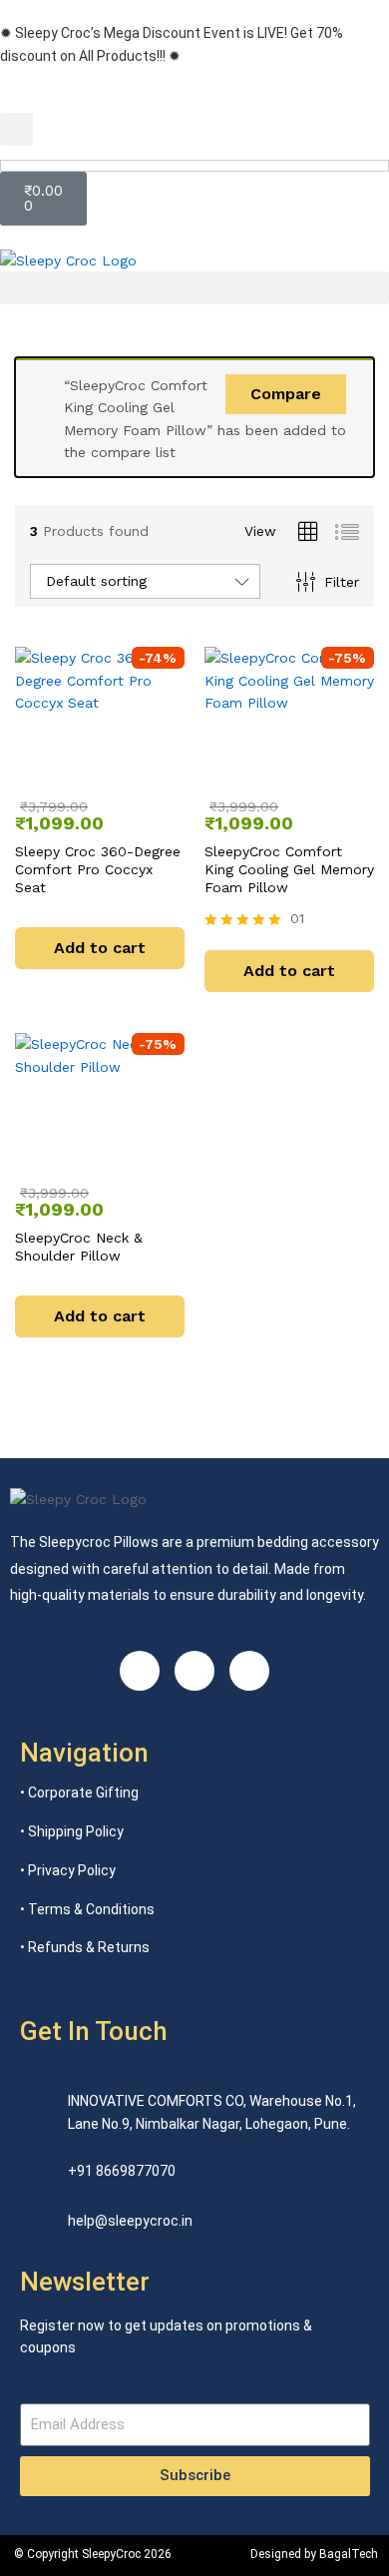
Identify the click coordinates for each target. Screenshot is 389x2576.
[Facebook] (194, 1671)
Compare (286, 394)
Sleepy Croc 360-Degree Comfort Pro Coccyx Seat (98, 869)
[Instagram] (140, 1671)
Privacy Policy (72, 1870)
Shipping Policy (76, 1831)
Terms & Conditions (91, 1909)
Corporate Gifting (83, 1793)
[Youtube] (249, 1671)
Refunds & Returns (89, 1947)
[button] (16, 129)
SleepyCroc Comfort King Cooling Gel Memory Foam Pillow (289, 869)
